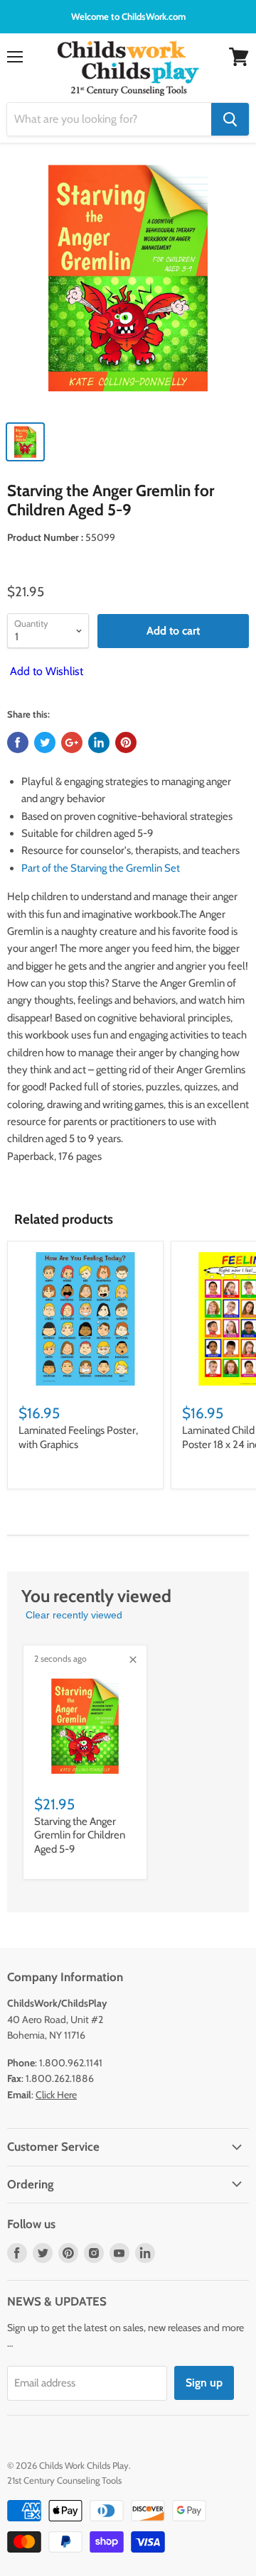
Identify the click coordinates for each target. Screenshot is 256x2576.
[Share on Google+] (72, 742)
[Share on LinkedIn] (99, 742)
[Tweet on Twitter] (45, 742)
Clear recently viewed (74, 1615)
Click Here (56, 2095)
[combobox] (109, 119)
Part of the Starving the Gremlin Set (101, 868)
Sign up (204, 2383)
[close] (133, 1660)
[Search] (230, 119)
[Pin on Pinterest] (126, 742)
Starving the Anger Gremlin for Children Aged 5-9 (80, 1835)
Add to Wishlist (45, 671)
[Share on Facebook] (18, 742)
